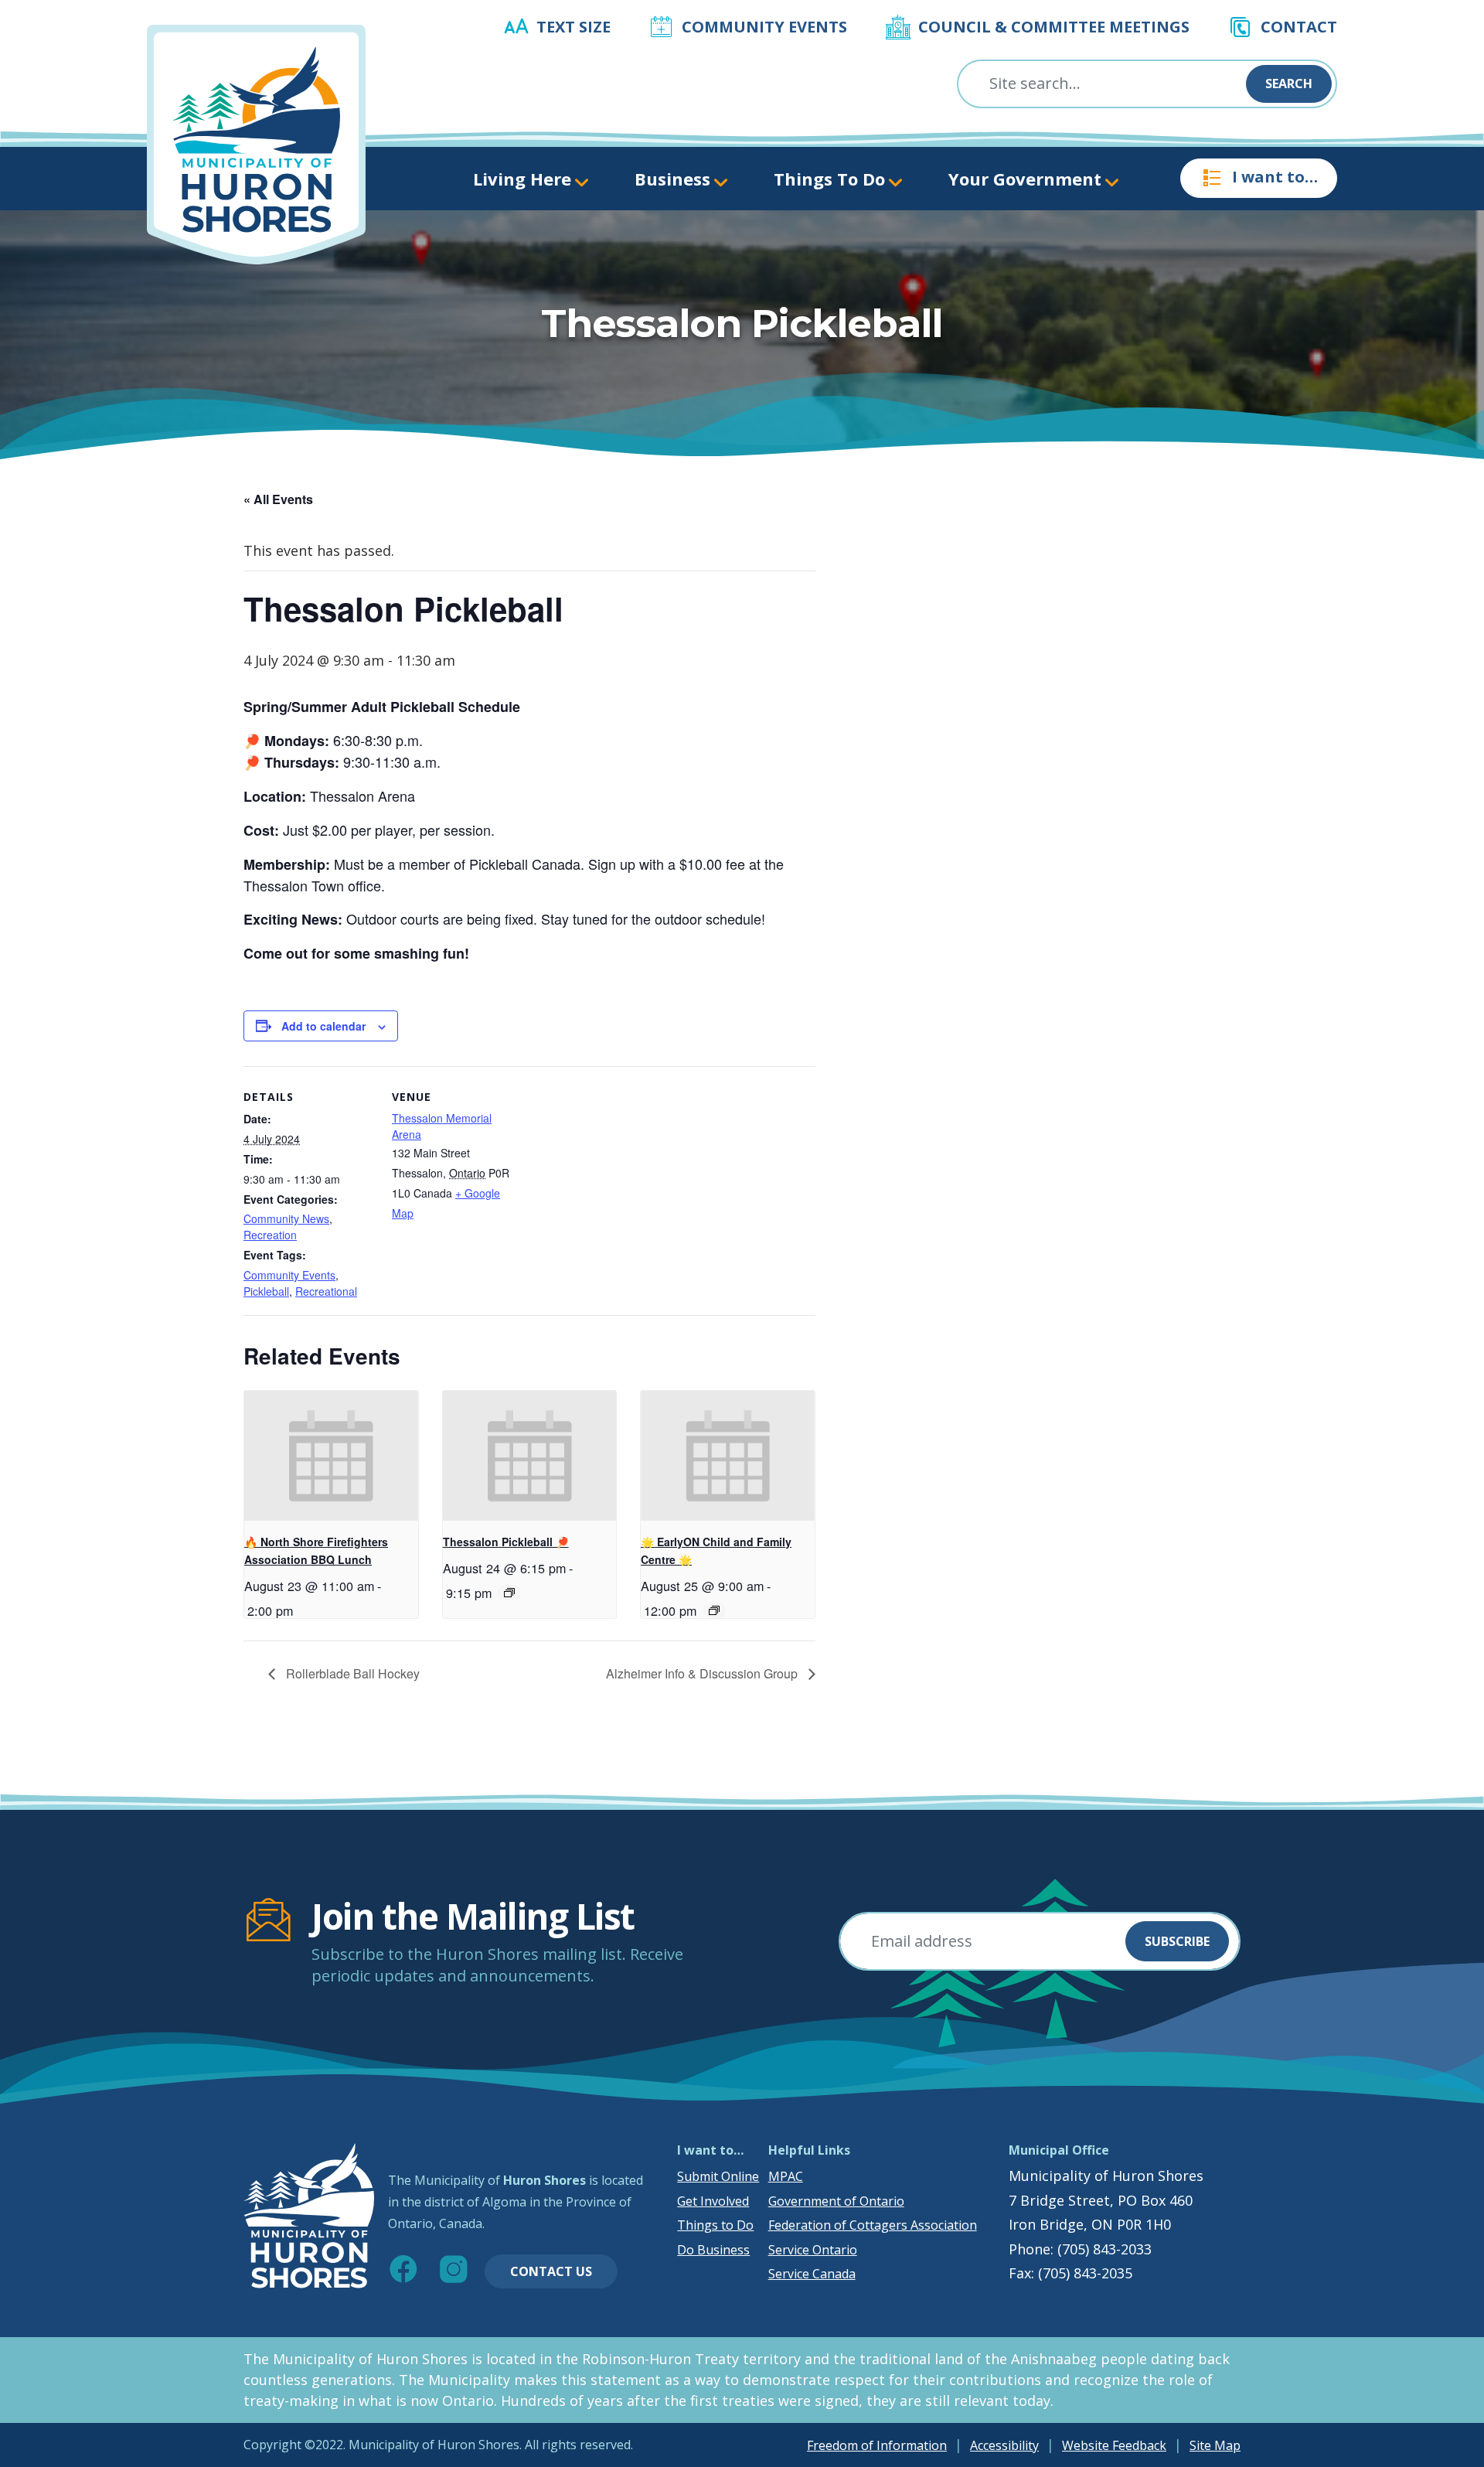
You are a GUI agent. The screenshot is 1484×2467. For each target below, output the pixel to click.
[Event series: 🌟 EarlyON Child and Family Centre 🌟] (714, 1610)
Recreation (270, 1235)
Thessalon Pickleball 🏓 (506, 1542)
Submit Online (718, 2176)
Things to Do (715, 2225)
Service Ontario (813, 2250)
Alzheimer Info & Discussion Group (703, 1673)
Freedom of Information (877, 2445)
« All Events (278, 499)
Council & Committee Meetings (1054, 27)
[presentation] (331, 1456)
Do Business (713, 2250)
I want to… (1275, 177)
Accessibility (1004, 2445)
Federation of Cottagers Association (873, 2225)
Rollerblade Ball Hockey (351, 1673)
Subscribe (1177, 1941)
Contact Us (551, 2271)
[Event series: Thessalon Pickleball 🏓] (509, 1593)
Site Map (1215, 2445)
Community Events (764, 27)
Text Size (574, 27)
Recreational (326, 1291)
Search (1289, 83)
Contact (1299, 27)
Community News (286, 1218)
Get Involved (713, 2201)
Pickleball (266, 1291)
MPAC (786, 2176)
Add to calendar (323, 1026)
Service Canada (812, 2274)
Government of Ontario (836, 2201)
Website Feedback (1114, 2445)
